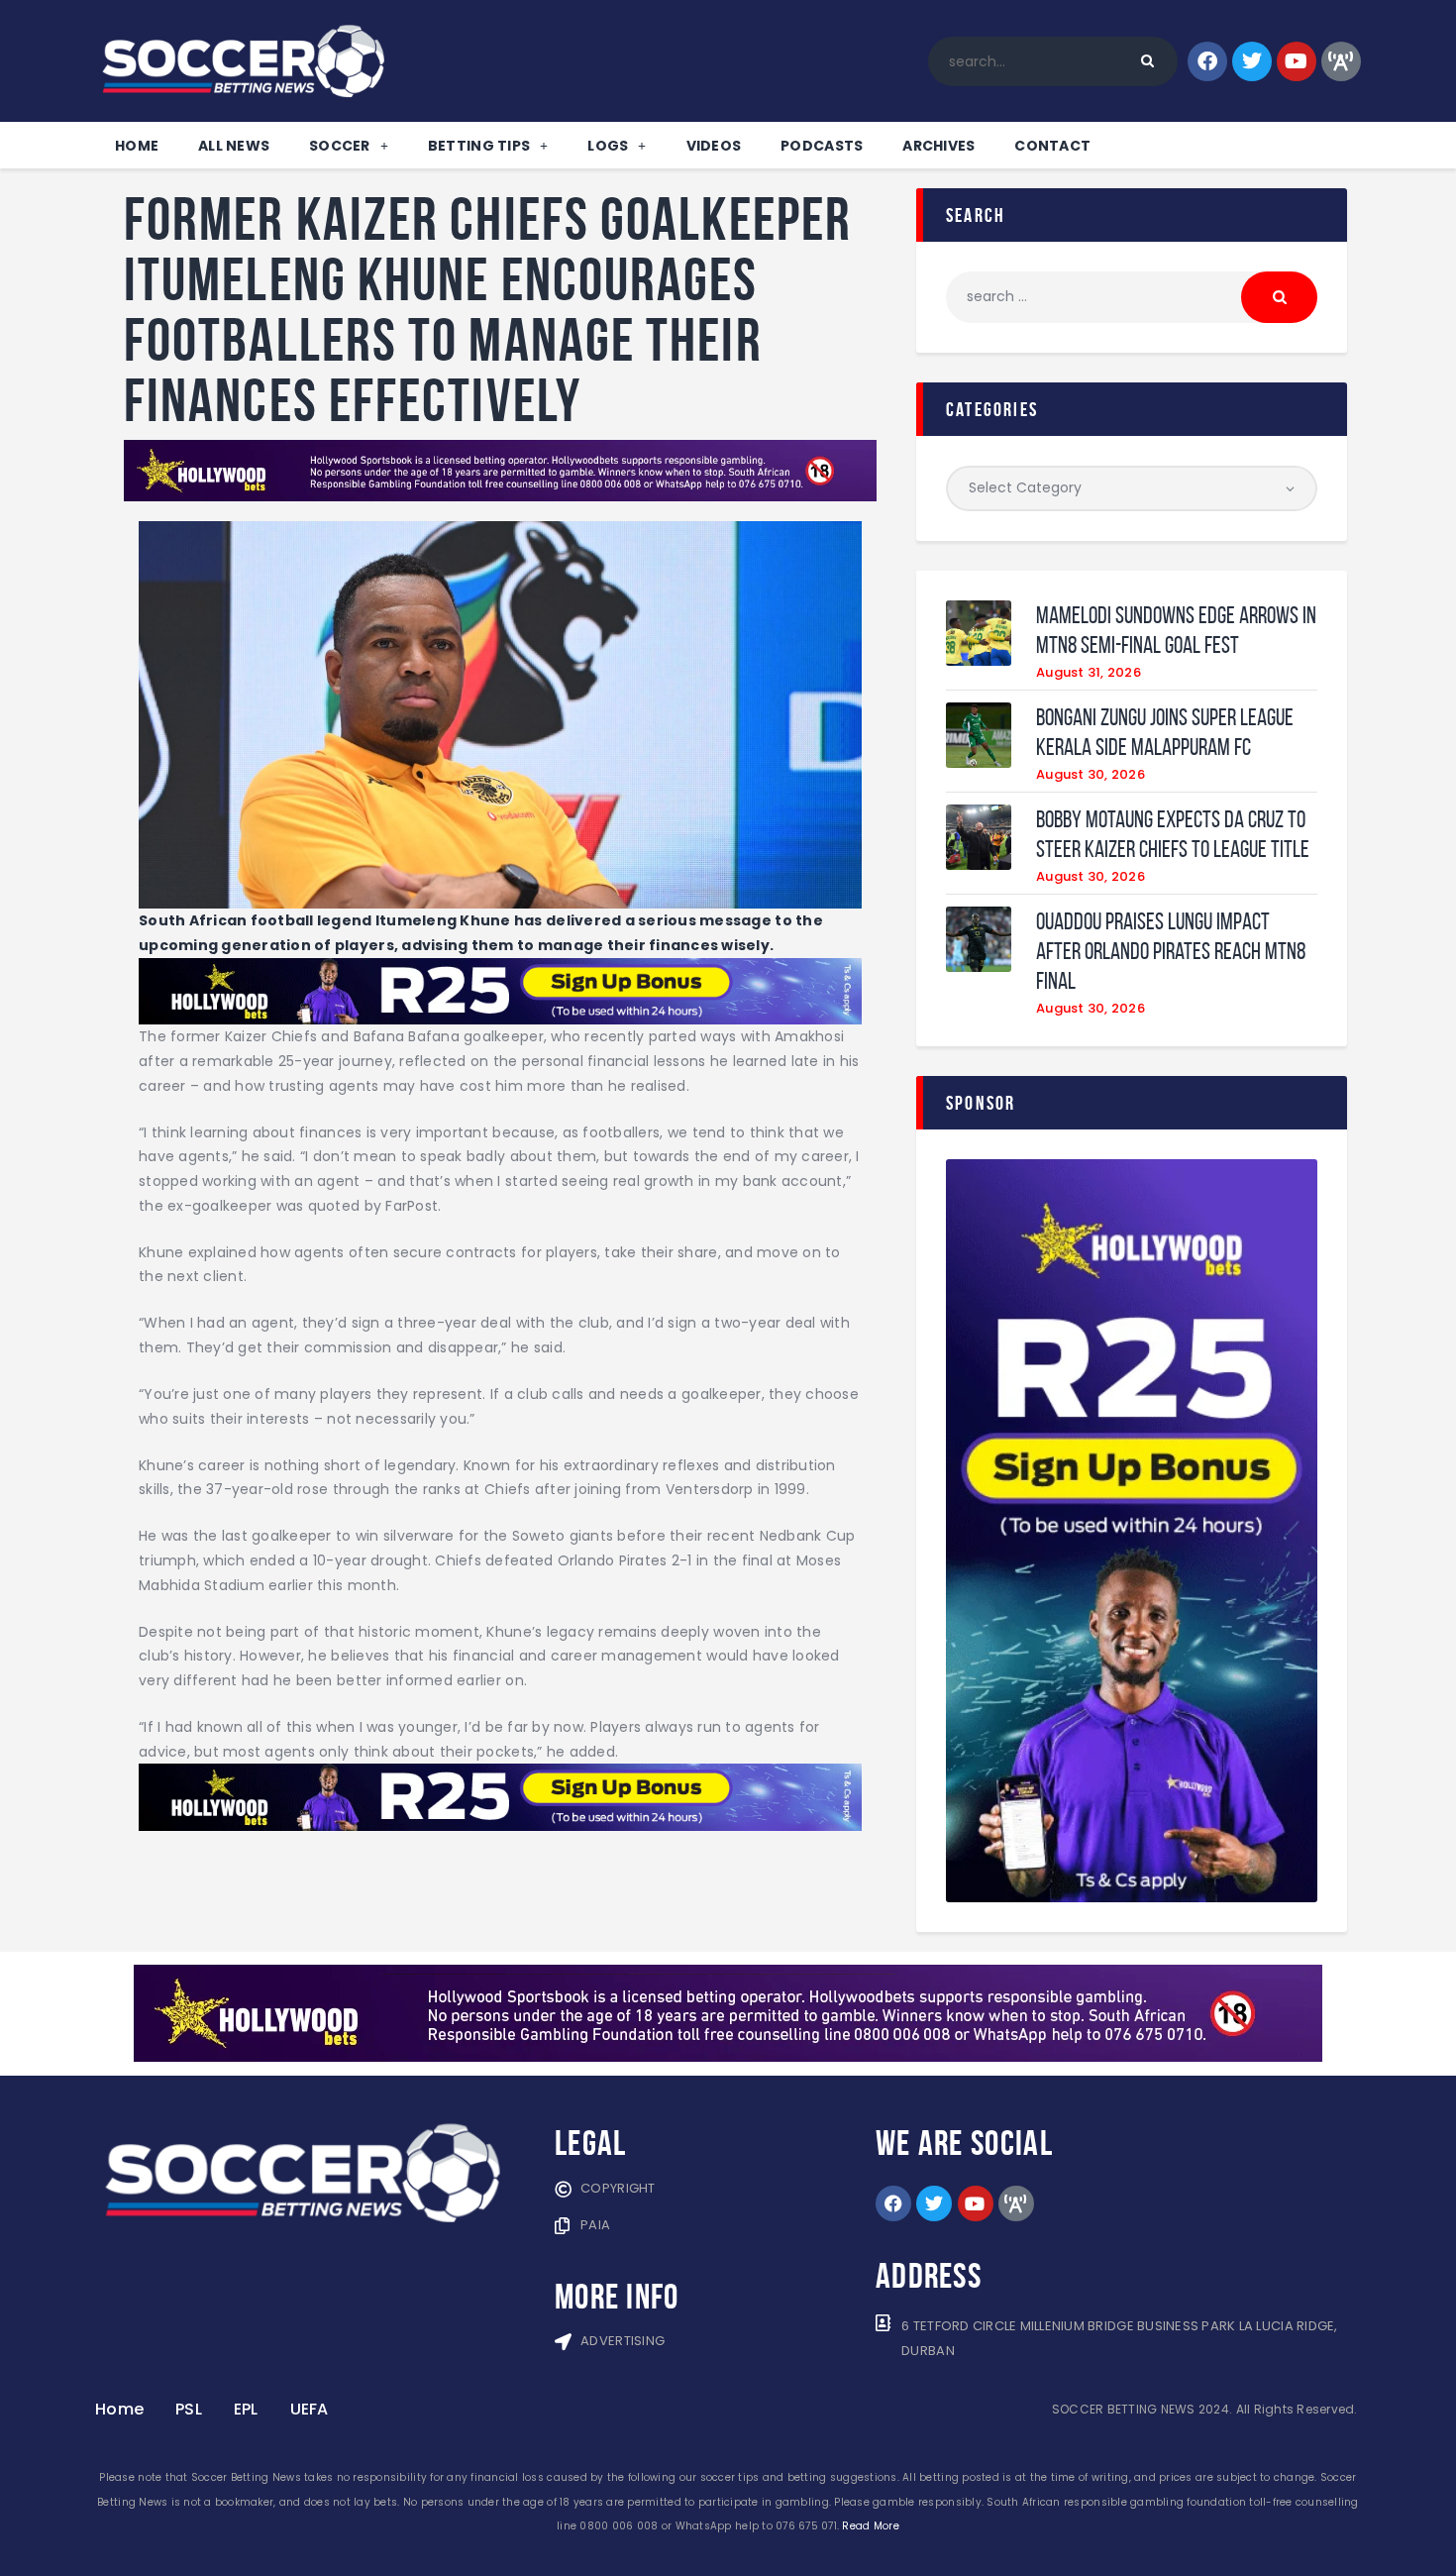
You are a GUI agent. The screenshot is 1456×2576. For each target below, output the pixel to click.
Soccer (340, 146)
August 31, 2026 (1089, 672)
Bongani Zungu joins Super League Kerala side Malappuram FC (1165, 732)
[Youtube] (1297, 61)
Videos (714, 146)
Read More (870, 2526)
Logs (608, 146)
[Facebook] (1207, 61)
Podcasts (822, 146)
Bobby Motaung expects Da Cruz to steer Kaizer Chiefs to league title (1173, 834)
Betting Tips (479, 146)
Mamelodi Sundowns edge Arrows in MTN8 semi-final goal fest (1176, 630)
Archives (938, 146)
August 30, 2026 (1091, 774)
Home (137, 146)
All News (234, 146)
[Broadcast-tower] (1341, 61)
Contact (1052, 146)
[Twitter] (1252, 61)
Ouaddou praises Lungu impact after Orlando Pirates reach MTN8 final (1171, 951)
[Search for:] (1132, 296)
